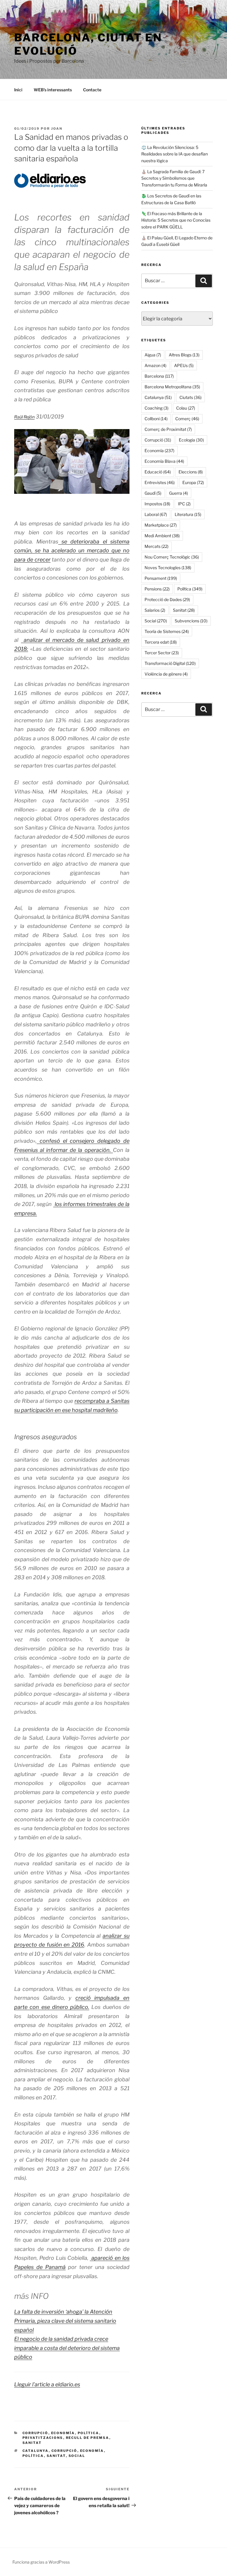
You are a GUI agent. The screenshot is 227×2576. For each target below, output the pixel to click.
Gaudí (153, 493)
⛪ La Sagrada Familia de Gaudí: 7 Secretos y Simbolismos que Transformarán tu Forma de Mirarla (174, 178)
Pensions (157, 589)
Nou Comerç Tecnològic (172, 557)
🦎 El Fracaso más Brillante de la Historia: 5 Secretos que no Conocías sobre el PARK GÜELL (176, 220)
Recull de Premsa (88, 2438)
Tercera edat (161, 642)
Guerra (179, 493)
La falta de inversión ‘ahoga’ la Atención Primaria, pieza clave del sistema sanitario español (65, 2321)
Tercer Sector (162, 653)
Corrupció (35, 2433)
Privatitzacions (43, 2438)
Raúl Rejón (24, 417)
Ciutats (190, 397)
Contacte (92, 90)
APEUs (184, 365)
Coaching (157, 408)
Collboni (156, 419)
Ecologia (191, 440)
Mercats (157, 546)
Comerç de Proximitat (168, 429)
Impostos (157, 504)
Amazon (155, 365)
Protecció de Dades (167, 599)
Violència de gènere (166, 674)
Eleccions (191, 472)
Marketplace (161, 525)
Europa (193, 482)
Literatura (188, 514)
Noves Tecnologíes (168, 568)
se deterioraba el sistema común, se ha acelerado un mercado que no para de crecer (72, 551)
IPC (184, 504)
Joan (57, 129)
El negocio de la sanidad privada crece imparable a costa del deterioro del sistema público (67, 2348)
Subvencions (191, 621)
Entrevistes (160, 482)
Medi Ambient (162, 536)
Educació (158, 472)
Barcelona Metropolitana (172, 387)
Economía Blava (164, 461)
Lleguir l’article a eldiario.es (47, 2384)
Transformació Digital (170, 663)
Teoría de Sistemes (167, 631)
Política (89, 2433)
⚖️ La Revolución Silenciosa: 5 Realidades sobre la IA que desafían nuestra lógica (175, 154)
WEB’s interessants (53, 90)
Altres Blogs (184, 355)
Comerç (187, 419)
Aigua (153, 355)
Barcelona (159, 376)
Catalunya (36, 2451)
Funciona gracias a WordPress (41, 2562)
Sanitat (32, 2443)
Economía (63, 2433)
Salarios (155, 610)
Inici (18, 90)
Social (77, 2456)
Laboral (156, 514)
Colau (186, 408)
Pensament (161, 578)
